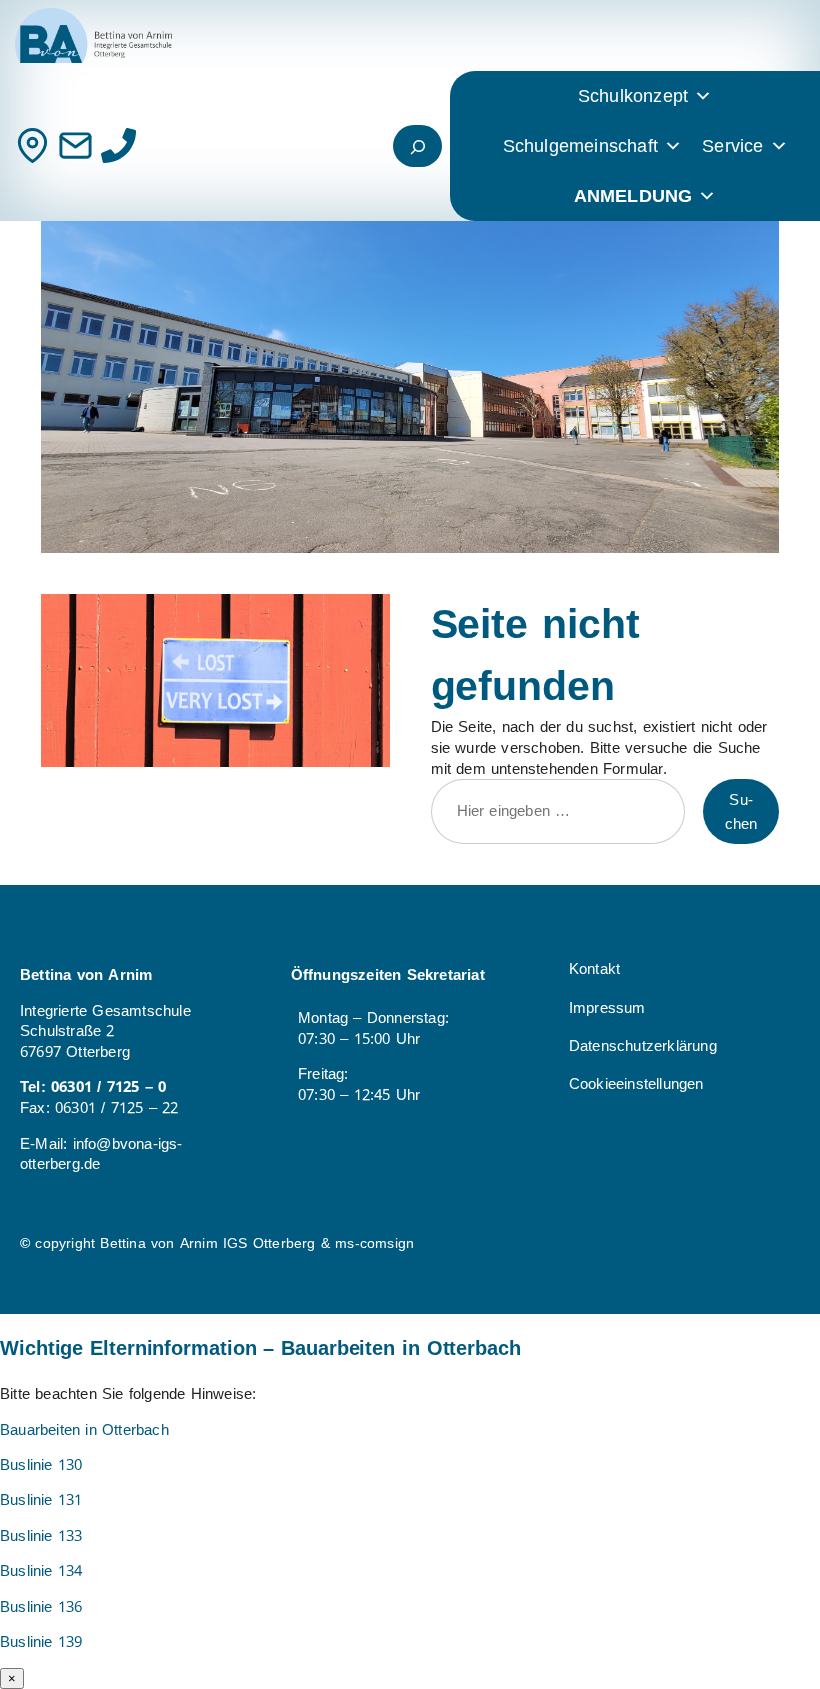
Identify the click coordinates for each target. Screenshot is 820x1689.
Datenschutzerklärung (643, 1046)
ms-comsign (374, 1243)
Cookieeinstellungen (636, 1084)
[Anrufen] (118, 145)
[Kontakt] (32, 145)
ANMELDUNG (633, 196)
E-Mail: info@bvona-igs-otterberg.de (101, 1154)
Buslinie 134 (41, 1571)
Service (732, 146)
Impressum (607, 1008)
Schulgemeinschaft (580, 146)
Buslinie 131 (41, 1500)
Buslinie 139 (41, 1642)
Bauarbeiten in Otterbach (84, 1430)
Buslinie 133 (41, 1536)
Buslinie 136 (41, 1607)
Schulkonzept (633, 96)
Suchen (741, 812)
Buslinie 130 (41, 1465)
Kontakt (594, 969)
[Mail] (75, 145)
